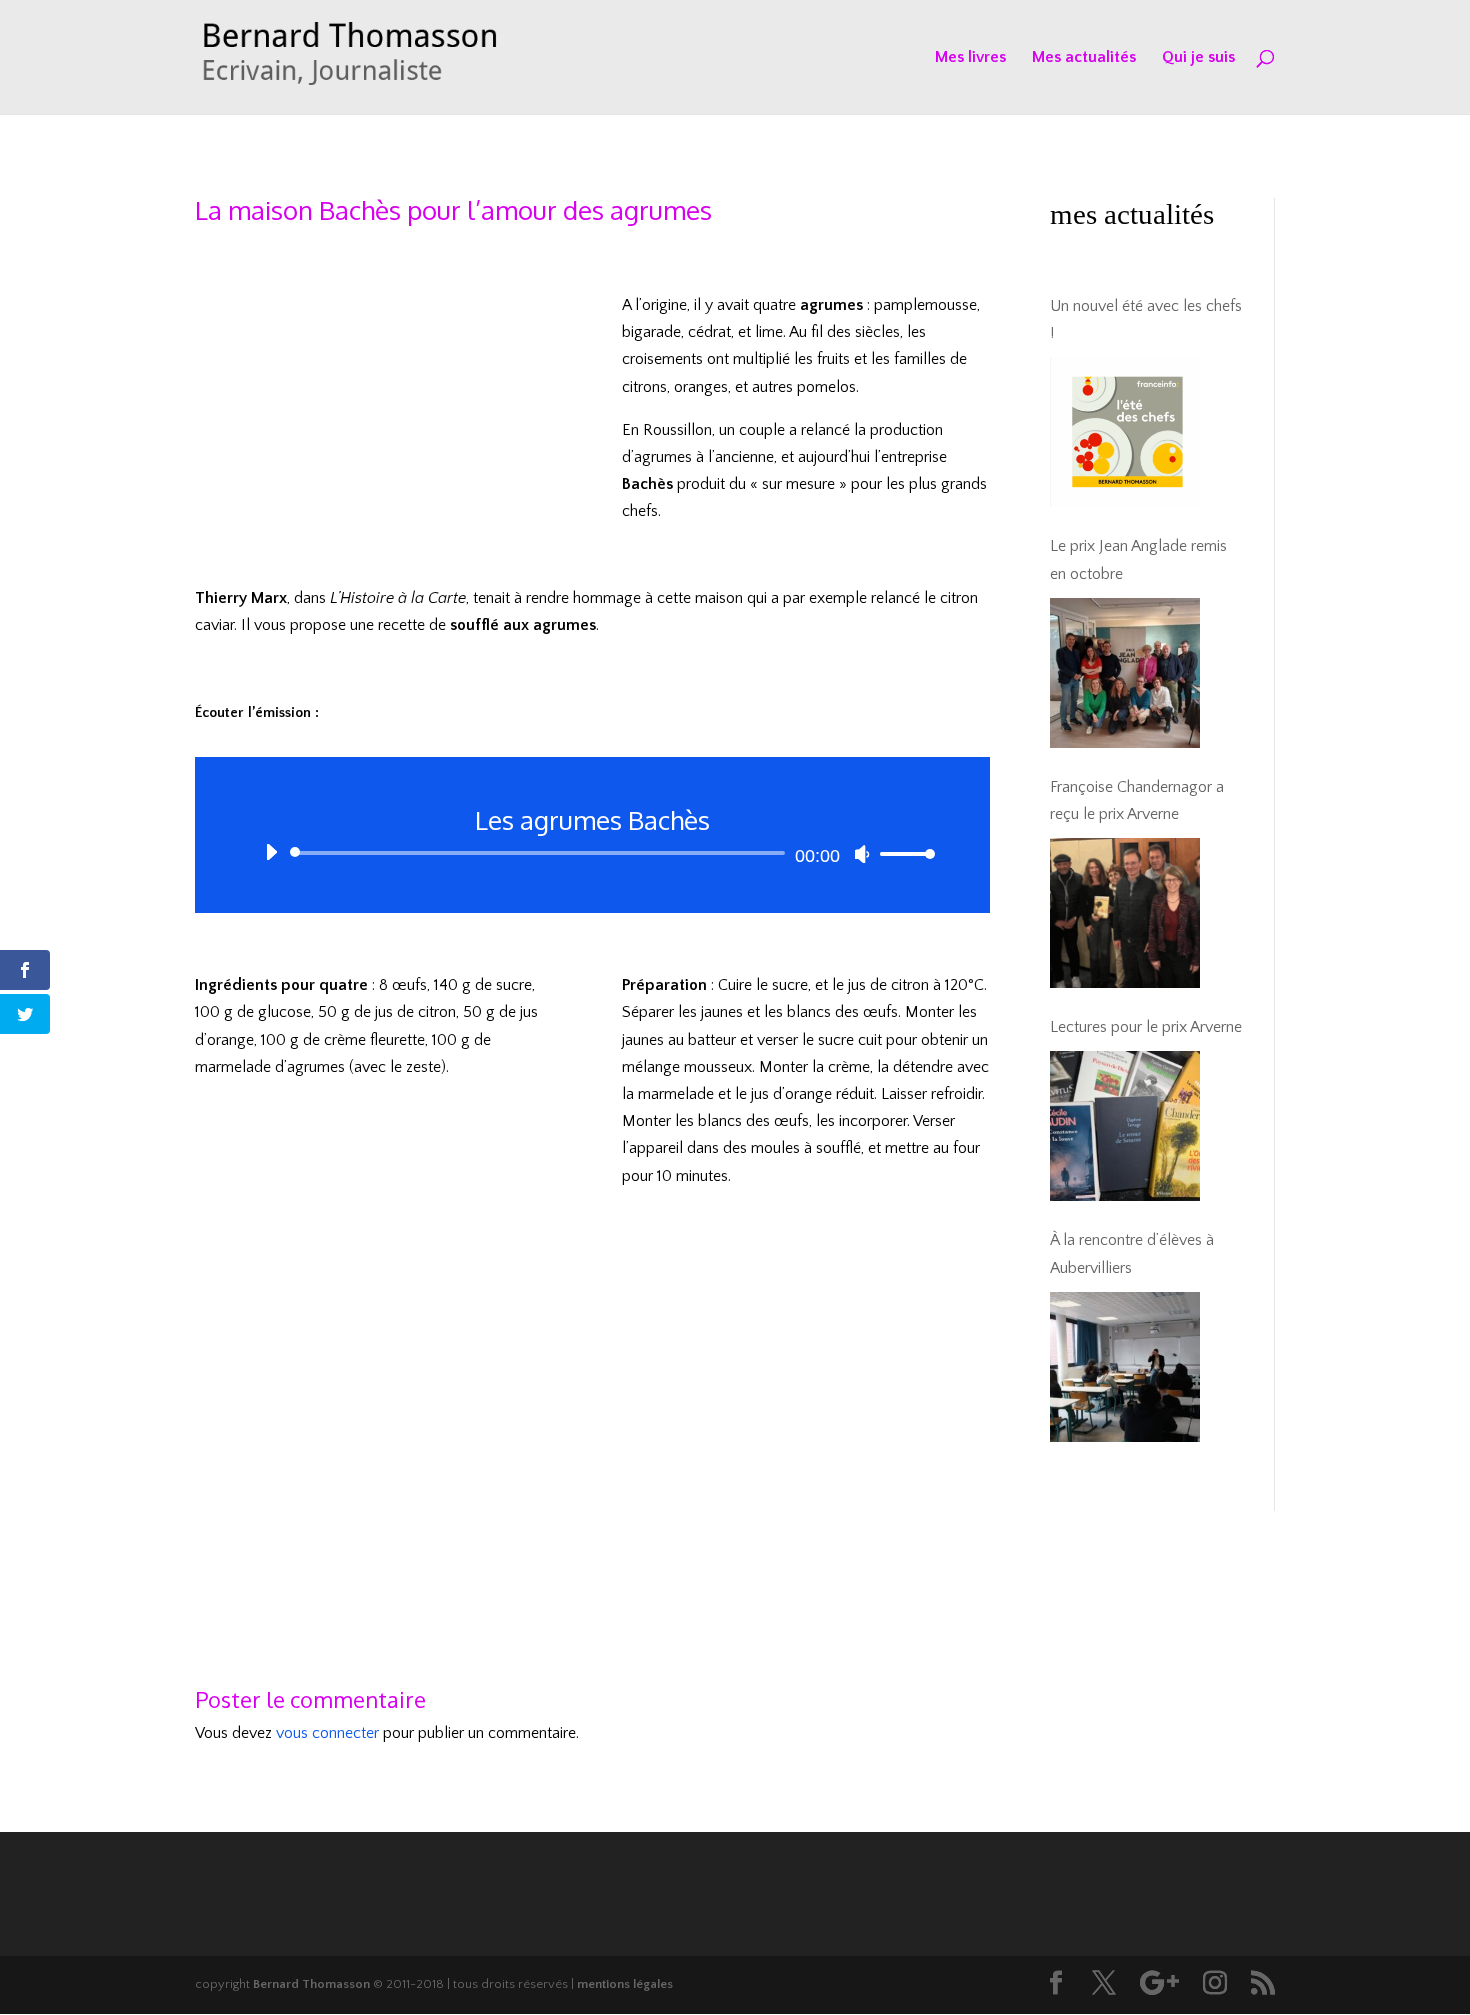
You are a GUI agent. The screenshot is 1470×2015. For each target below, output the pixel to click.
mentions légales (625, 1984)
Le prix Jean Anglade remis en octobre (1138, 559)
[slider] (902, 853)
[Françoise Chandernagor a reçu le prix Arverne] (1125, 913)
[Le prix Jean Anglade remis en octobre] (1125, 673)
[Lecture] (271, 852)
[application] (592, 853)
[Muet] (862, 854)
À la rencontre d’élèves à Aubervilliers (1132, 1253)
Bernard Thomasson (311, 1984)
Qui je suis (1198, 58)
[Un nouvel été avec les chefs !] (1125, 432)
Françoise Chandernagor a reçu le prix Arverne (1137, 800)
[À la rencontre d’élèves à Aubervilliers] (1125, 1367)
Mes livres (970, 58)
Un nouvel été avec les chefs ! (1146, 319)
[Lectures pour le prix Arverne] (1125, 1126)
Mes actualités (1084, 58)
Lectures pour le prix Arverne (1146, 1027)
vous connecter (327, 1733)
